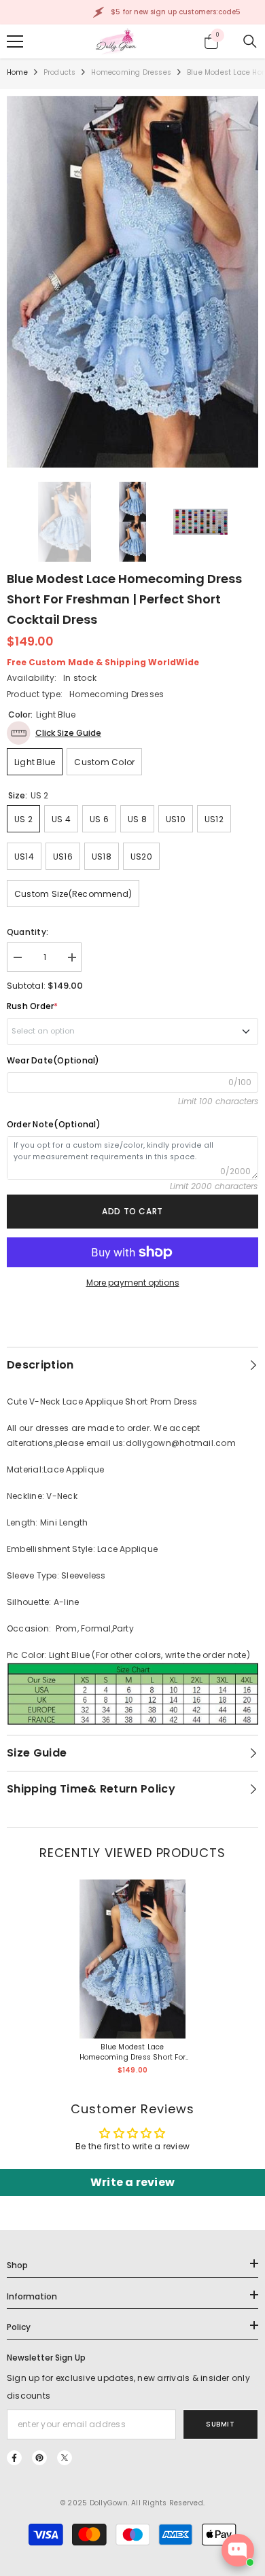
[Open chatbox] (238, 2550)
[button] (54, 733)
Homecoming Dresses (131, 72)
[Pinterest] (39, 2458)
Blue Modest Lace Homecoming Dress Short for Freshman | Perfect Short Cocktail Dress (132, 2052)
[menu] (15, 41)
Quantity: (28, 932)
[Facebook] (14, 2458)
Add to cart (132, 1211)
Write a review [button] (132, 2182)
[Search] (250, 41)
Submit (220, 2424)
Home (17, 72)
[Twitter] (65, 2458)
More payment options (133, 1283)
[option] (132, 282)
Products (60, 72)
